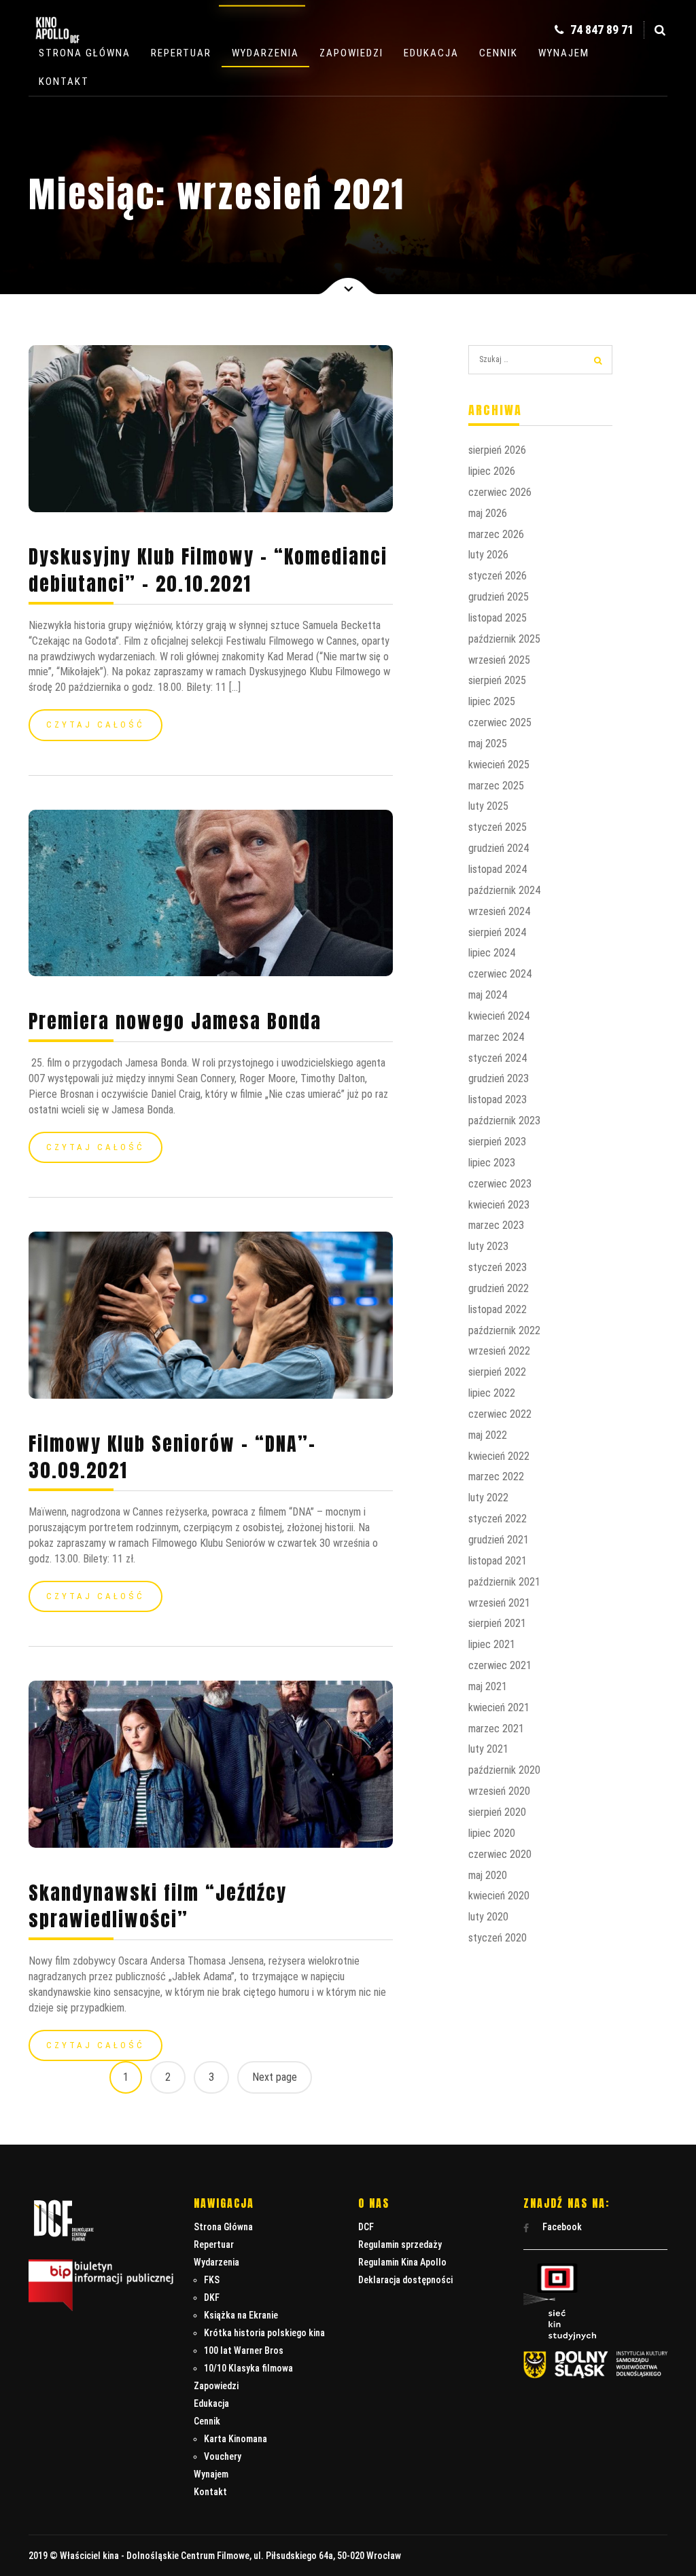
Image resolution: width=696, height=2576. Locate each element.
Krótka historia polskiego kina (264, 2333)
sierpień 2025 (497, 680)
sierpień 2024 (497, 932)
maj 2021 (488, 1686)
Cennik (499, 53)
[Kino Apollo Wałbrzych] (56, 47)
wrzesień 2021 (499, 1603)
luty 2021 (488, 1749)
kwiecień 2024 (499, 1016)
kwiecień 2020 (499, 1896)
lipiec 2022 (492, 1393)
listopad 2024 (498, 869)
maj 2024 (488, 995)
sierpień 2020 (497, 1812)
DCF (366, 2227)
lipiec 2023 (492, 1163)
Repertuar (181, 53)
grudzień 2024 (499, 848)
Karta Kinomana (236, 2439)
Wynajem (564, 53)
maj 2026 (488, 513)
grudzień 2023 (499, 1078)
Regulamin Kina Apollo (402, 2262)
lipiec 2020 (492, 1833)
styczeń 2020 (498, 1938)
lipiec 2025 (492, 701)
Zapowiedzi (351, 53)
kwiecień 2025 (499, 765)
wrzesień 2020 (499, 1791)
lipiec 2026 (492, 471)
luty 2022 (488, 1498)
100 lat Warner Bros (244, 2350)
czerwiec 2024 (500, 974)
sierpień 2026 (497, 450)
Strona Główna (85, 53)
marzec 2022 (496, 1477)
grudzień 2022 (499, 1288)
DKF (212, 2297)
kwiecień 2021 (499, 1707)
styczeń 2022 (498, 1519)
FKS (212, 2280)
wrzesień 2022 (499, 1351)
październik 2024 (504, 890)
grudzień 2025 (499, 597)
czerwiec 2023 (500, 1184)
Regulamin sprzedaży (400, 2244)
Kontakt (64, 82)
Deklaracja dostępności (405, 2280)
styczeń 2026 (498, 576)
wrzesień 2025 (499, 660)
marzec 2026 (496, 534)
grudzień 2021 (499, 1540)
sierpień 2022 (497, 1372)
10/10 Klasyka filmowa (248, 2368)
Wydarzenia (265, 53)
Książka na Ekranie (241, 2315)
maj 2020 (488, 1875)
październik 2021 (504, 1582)
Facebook (561, 2227)
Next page (275, 2077)
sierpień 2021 (497, 1623)
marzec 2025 (496, 786)
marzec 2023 (496, 1225)
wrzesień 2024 (499, 911)
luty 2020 (488, 1917)
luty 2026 (488, 555)
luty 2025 (488, 806)
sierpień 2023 (497, 1142)
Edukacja (431, 53)
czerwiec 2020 (500, 1854)
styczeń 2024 (498, 1058)
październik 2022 (504, 1330)
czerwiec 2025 (500, 722)
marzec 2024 (496, 1037)
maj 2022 (488, 1435)
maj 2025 (488, 744)
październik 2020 (504, 1770)
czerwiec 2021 (500, 1665)
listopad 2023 (498, 1099)
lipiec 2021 (492, 1644)
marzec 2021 (496, 1729)
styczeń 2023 (498, 1267)
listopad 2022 (498, 1309)
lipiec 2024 (492, 953)
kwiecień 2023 (499, 1205)
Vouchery (223, 2456)
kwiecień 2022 (499, 1456)
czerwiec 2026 (500, 492)
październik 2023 (504, 1121)
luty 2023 (488, 1246)
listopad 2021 (498, 1561)
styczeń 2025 (498, 827)
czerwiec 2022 (500, 1414)
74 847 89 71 (601, 30)
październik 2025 (504, 639)
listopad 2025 (498, 618)
